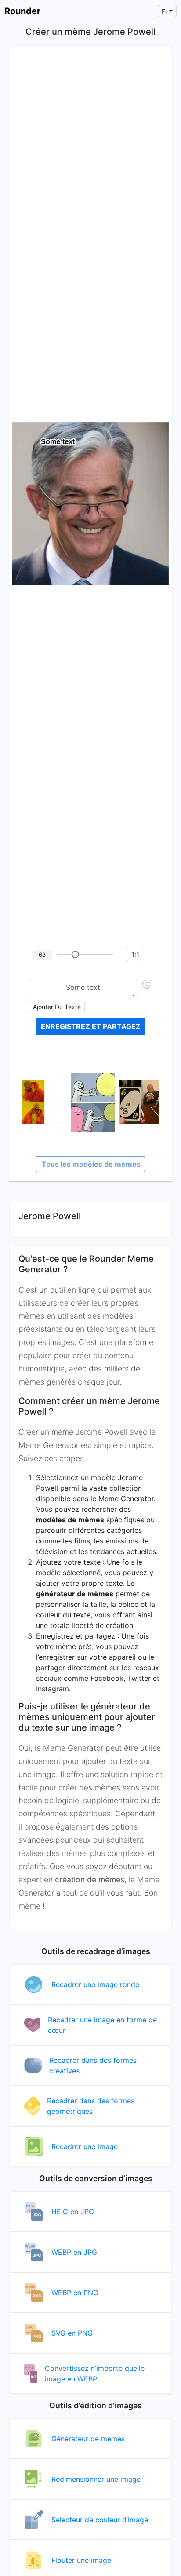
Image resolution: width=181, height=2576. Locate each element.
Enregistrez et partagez (91, 1026)
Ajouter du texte (57, 1007)
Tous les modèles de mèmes (91, 1164)
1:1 (135, 955)
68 (42, 955)
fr (165, 11)
